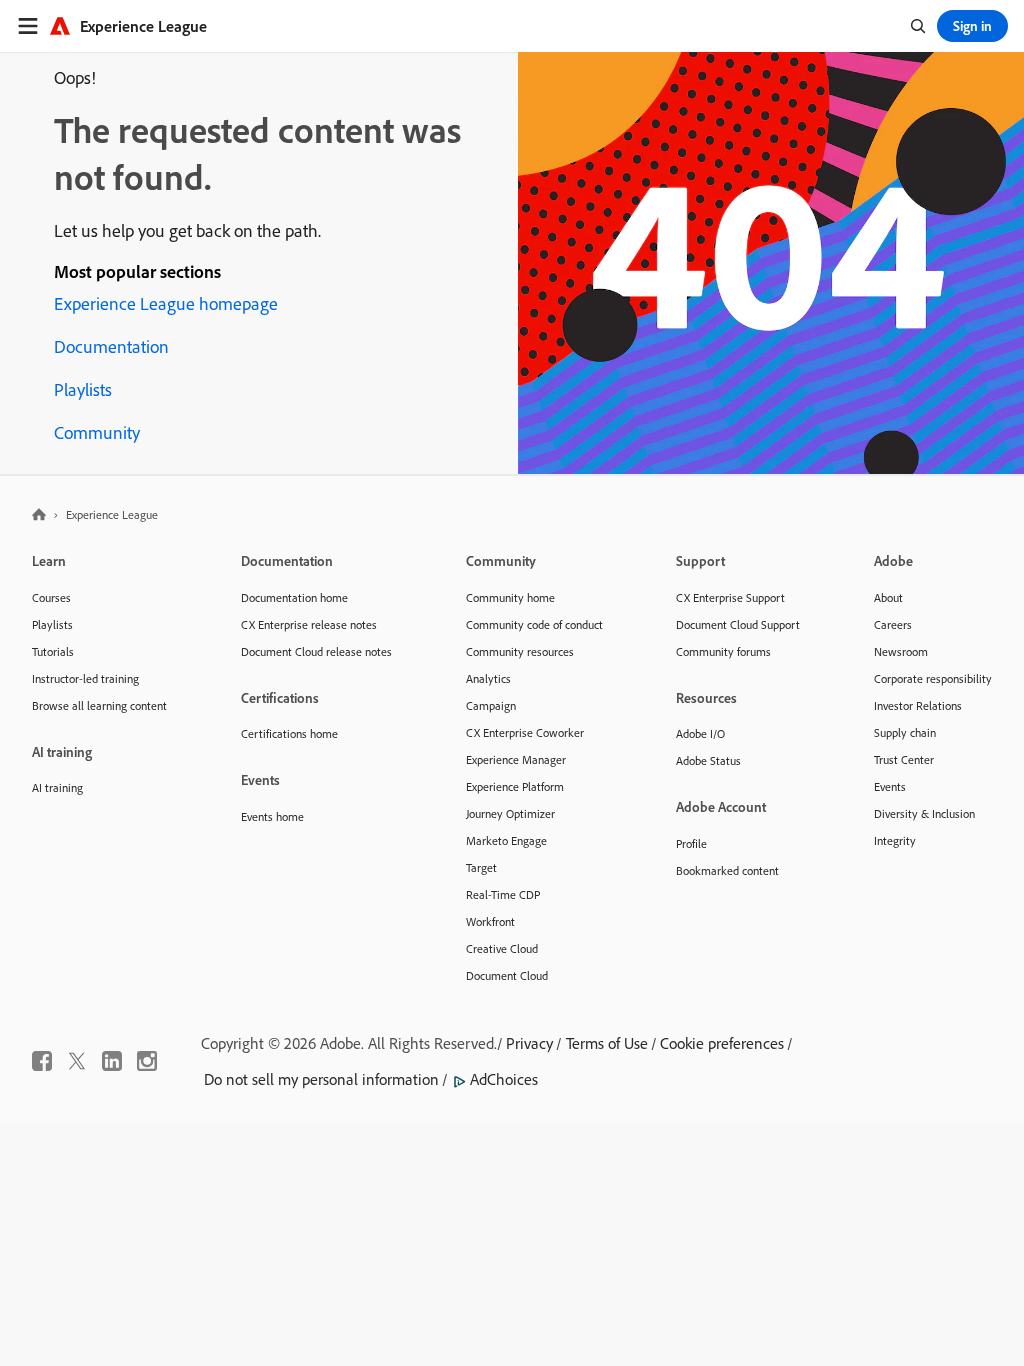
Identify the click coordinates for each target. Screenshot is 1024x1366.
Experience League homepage (166, 303)
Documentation (111, 346)
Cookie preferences (722, 1043)
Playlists (83, 389)
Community (97, 432)
